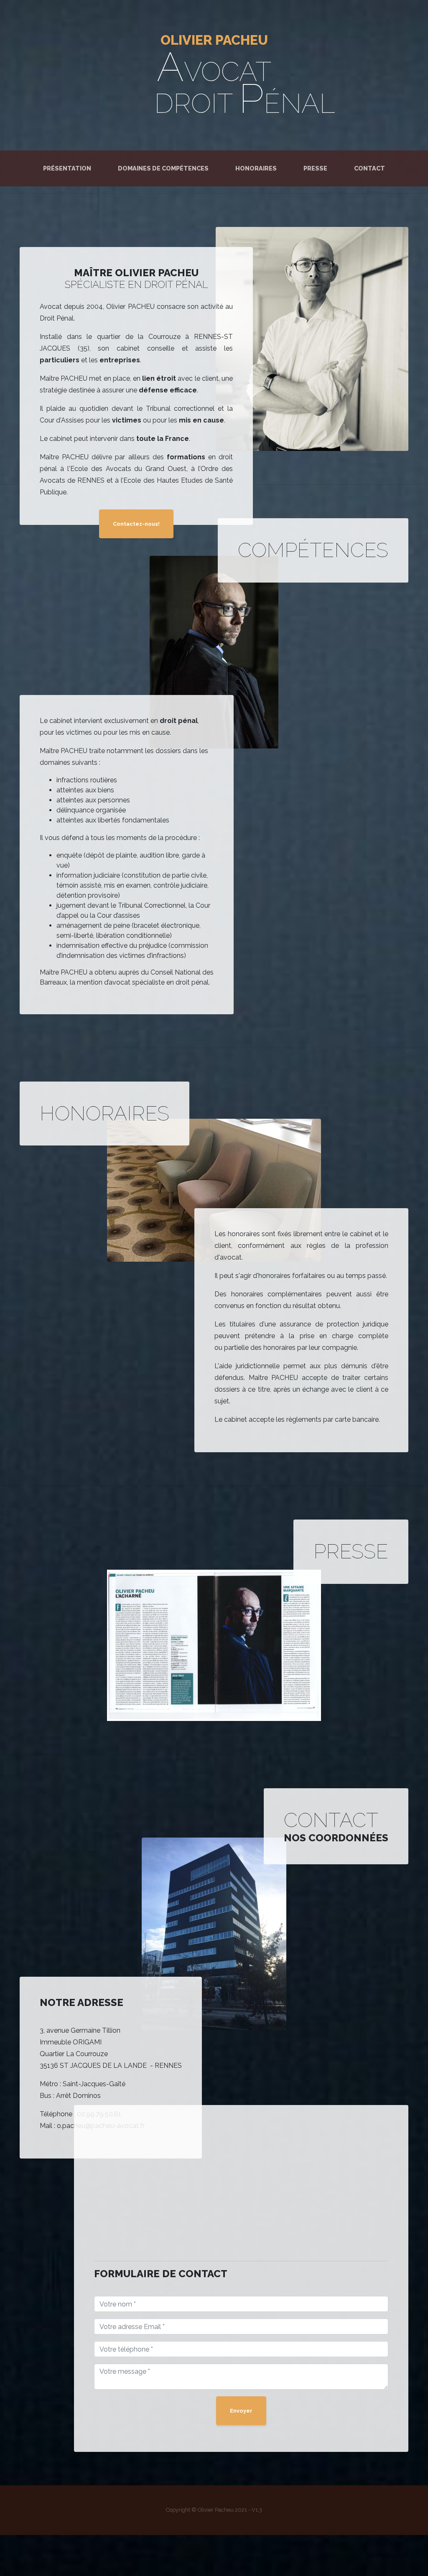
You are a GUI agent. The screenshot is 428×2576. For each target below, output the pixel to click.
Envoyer (241, 2411)
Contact (369, 168)
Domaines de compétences (163, 168)
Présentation (69, 168)
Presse (315, 168)
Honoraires (256, 168)
